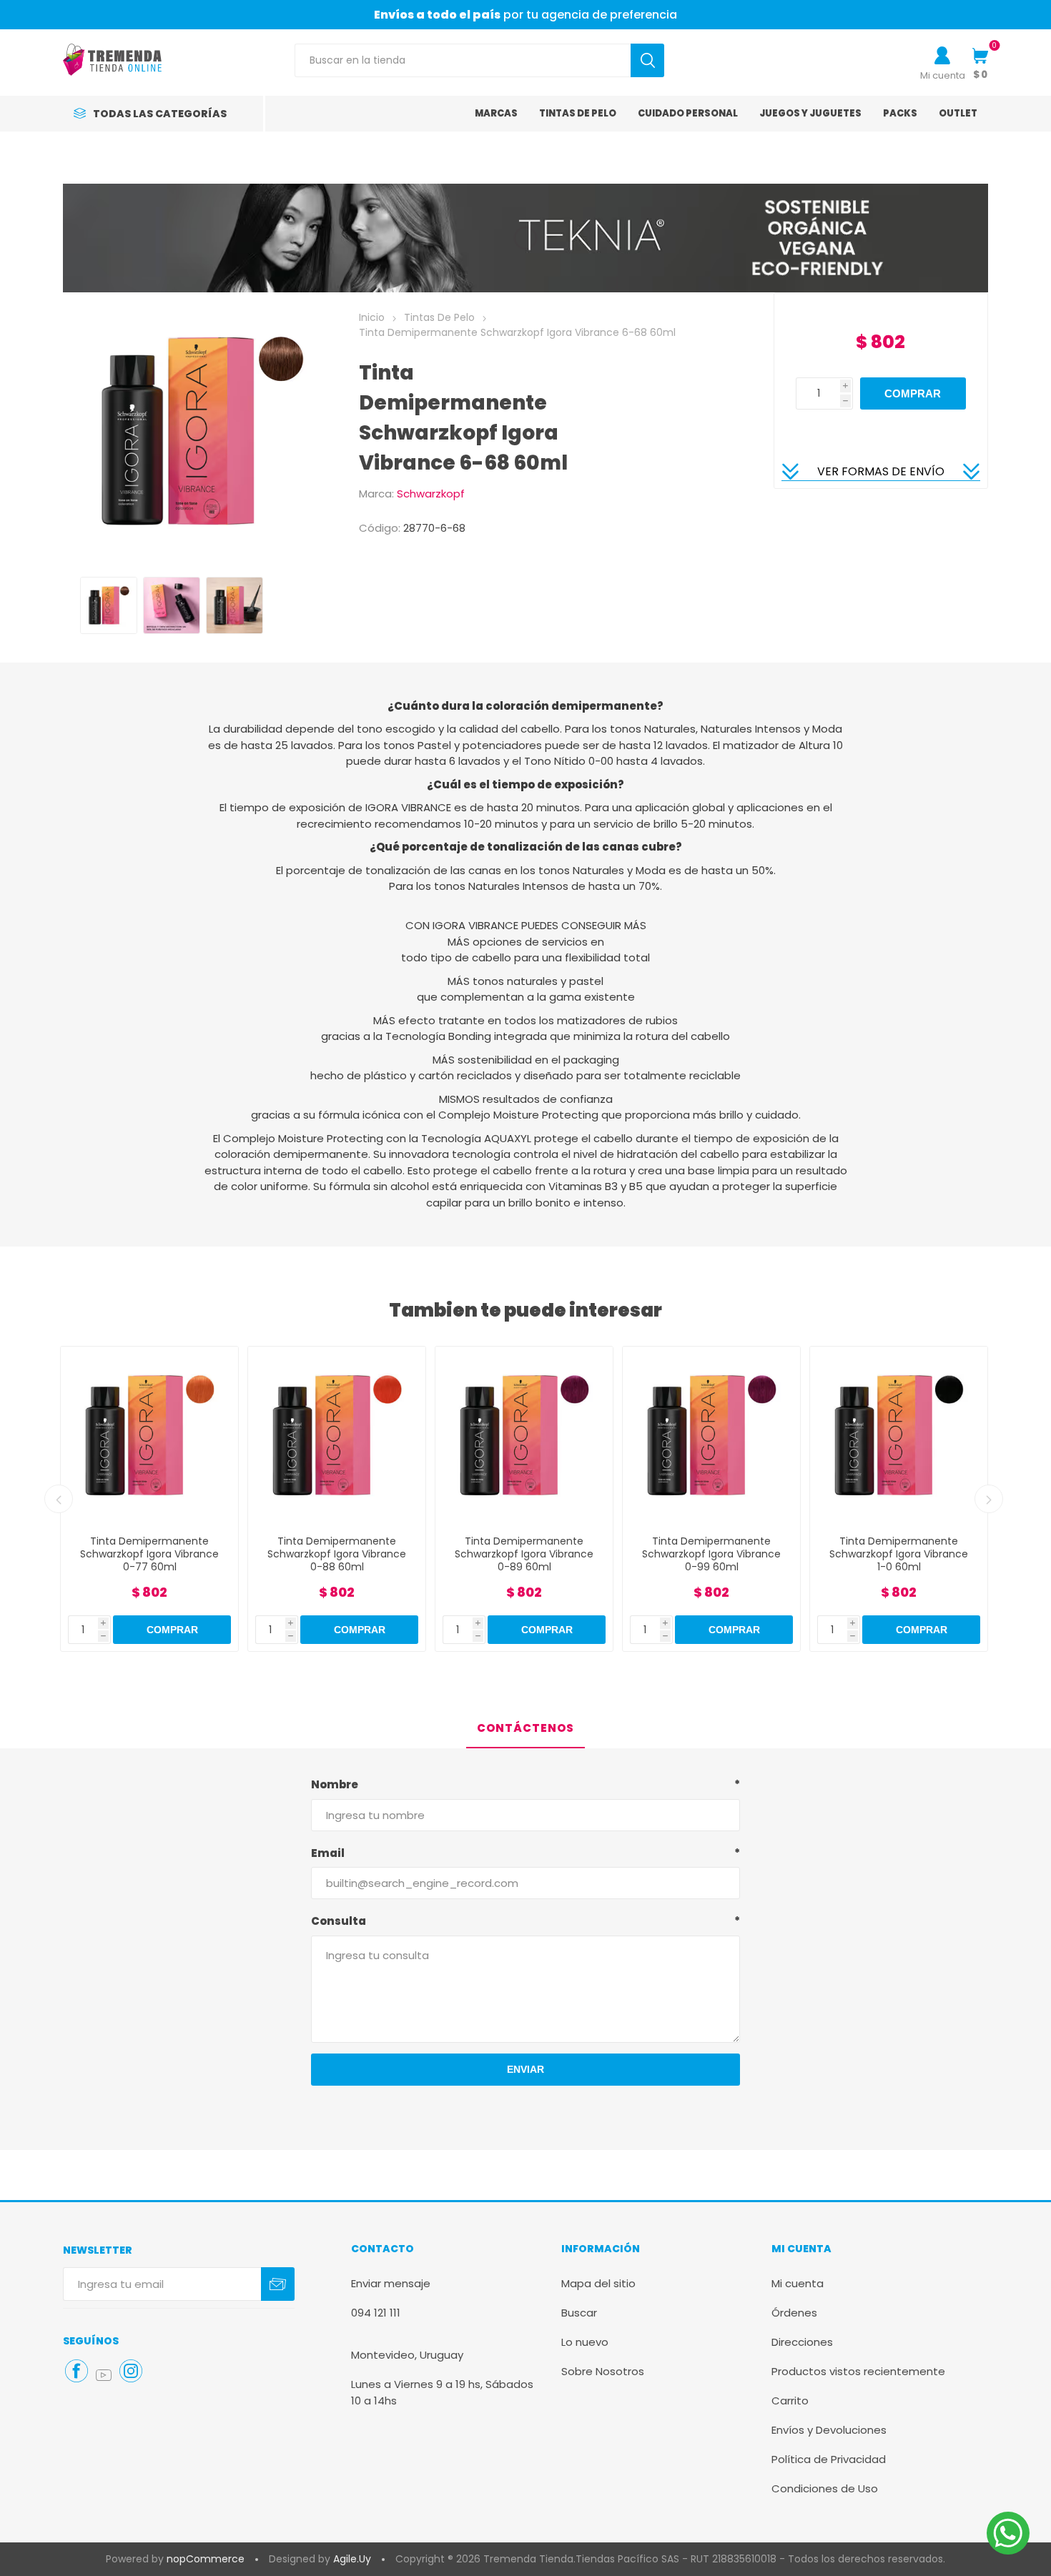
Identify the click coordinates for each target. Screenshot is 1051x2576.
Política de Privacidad (829, 2459)
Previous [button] (59, 1499)
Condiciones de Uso (825, 2488)
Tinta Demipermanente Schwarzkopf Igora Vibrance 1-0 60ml (711, 1554)
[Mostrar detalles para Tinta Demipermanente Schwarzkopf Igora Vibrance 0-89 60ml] (337, 1435)
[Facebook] (77, 2371)
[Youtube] (104, 2375)
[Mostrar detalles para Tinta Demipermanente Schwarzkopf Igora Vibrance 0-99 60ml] (524, 1435)
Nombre (335, 1784)
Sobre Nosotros (603, 2371)
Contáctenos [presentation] (525, 1728)
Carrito (790, 2401)
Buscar (579, 2313)
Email (328, 1853)
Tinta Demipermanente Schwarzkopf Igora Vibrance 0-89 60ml (337, 1554)
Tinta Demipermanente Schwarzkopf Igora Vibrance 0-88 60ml (149, 1554)
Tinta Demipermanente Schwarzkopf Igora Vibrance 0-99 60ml (524, 1554)
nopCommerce (206, 2559)
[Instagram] (131, 2371)
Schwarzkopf (431, 494)
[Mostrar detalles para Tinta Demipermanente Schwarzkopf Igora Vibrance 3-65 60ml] (899, 1435)
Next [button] (989, 1499)
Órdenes (794, 2313)
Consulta (339, 1921)
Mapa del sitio (598, 2283)
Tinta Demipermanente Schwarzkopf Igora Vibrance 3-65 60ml (899, 1554)
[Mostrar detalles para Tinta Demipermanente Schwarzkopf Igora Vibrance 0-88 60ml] (149, 1435)
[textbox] (463, 60)
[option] (109, 605)
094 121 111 (376, 2313)
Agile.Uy (352, 2559)
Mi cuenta (943, 75)
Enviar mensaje (391, 2283)
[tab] (525, 1729)
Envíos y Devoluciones (829, 2430)
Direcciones (802, 2342)
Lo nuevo (585, 2342)
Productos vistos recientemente (858, 2371)
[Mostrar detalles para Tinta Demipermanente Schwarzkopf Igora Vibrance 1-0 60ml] (711, 1435)
